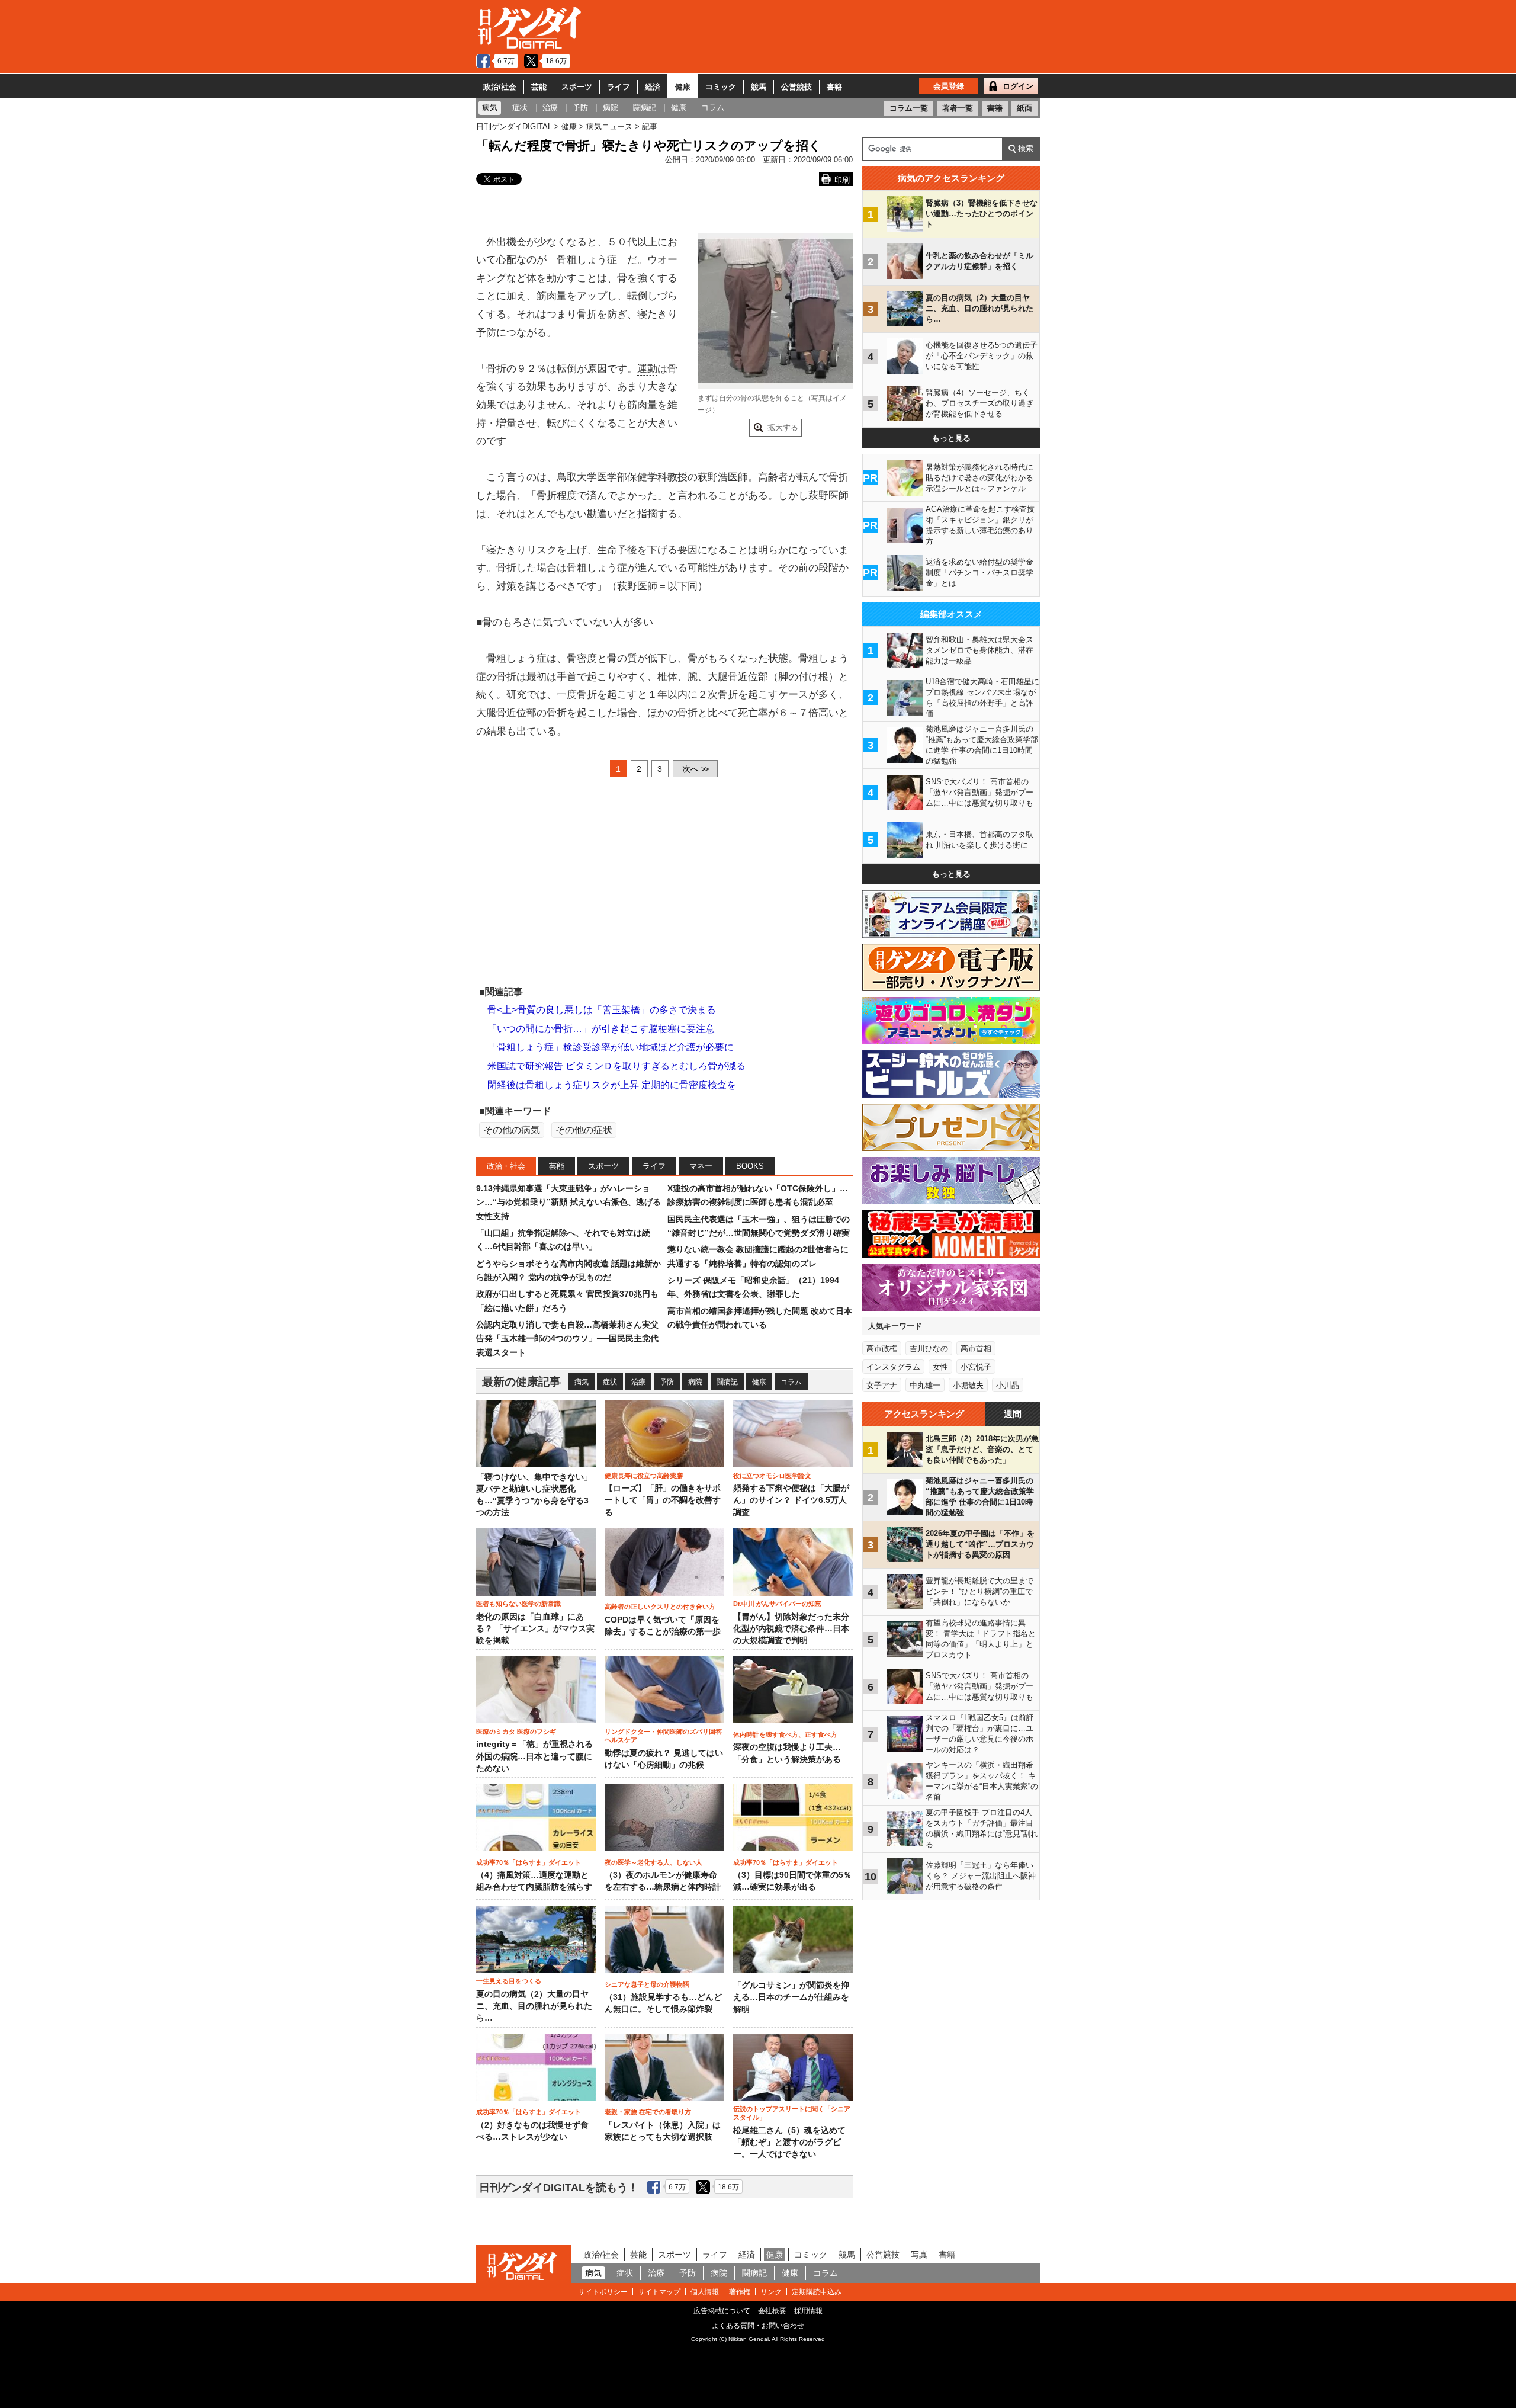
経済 (653, 87)
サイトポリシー (603, 2292)
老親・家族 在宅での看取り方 (648, 2112)
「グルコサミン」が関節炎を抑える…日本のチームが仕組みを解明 (791, 1997)
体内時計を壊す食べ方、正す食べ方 (785, 1734)
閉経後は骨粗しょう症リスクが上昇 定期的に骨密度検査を (612, 1085)
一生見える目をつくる (509, 1981)
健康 (683, 87)
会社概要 (772, 2311)
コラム (791, 1382)
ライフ (619, 87)
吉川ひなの (929, 1349)
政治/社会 (500, 87)
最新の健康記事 (521, 1382)
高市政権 (882, 1349)
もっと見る (951, 438)
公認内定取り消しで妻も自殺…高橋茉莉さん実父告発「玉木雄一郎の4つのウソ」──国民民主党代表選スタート (567, 1338)
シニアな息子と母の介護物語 (647, 1984)
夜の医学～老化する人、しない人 (653, 1862)
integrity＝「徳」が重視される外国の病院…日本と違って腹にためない (534, 1756)
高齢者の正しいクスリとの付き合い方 (660, 1607)
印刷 (842, 180)
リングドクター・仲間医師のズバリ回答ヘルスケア (663, 1736)
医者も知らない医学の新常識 (518, 1604)
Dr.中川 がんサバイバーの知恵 (777, 1604)
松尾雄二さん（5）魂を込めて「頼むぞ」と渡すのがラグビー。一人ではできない (789, 2143)
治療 (638, 1382)
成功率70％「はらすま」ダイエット (529, 1862)
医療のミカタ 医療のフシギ (516, 1732)
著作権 (740, 2292)
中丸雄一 (925, 1385)
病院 (695, 1382)
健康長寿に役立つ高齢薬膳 (644, 1476)
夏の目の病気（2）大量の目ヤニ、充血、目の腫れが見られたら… (534, 2006)
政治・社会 (506, 1166)
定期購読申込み (817, 2292)
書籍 (834, 87)
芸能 (539, 87)
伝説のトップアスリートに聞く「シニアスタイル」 (792, 2113)
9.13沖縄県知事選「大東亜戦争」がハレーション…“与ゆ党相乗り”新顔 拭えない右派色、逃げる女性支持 (568, 1202)
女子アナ (882, 1385)
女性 (940, 1367)
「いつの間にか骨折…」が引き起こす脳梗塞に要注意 (601, 1029)
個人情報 (705, 2292)
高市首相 (976, 1349)
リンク (771, 2292)
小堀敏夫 (968, 1385)
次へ (695, 769)
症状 (610, 1382)
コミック (721, 87)
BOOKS (750, 1166)
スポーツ (577, 87)
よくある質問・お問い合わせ (758, 2326)
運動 (647, 369)
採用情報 (808, 2311)
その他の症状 (584, 1130)
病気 (582, 1382)
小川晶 (1008, 1385)
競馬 (759, 87)
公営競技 (796, 87)
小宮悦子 (976, 1367)
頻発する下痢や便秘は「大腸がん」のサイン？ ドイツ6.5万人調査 (791, 1500)
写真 (919, 2255)
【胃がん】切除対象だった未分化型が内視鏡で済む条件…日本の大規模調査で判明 (791, 1629)
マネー (701, 1166)
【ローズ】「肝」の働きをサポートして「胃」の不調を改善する (663, 1500)
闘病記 (727, 1382)
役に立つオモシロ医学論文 (772, 1476)
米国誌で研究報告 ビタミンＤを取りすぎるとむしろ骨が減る (616, 1066)
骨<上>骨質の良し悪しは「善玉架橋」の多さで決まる (602, 1010)
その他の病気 (512, 1130)
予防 (667, 1382)
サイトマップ (659, 2292)
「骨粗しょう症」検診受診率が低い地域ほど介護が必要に (611, 1047)
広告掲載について (722, 2311)
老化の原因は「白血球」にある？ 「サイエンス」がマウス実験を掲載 (535, 1629)
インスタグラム (893, 1367)
